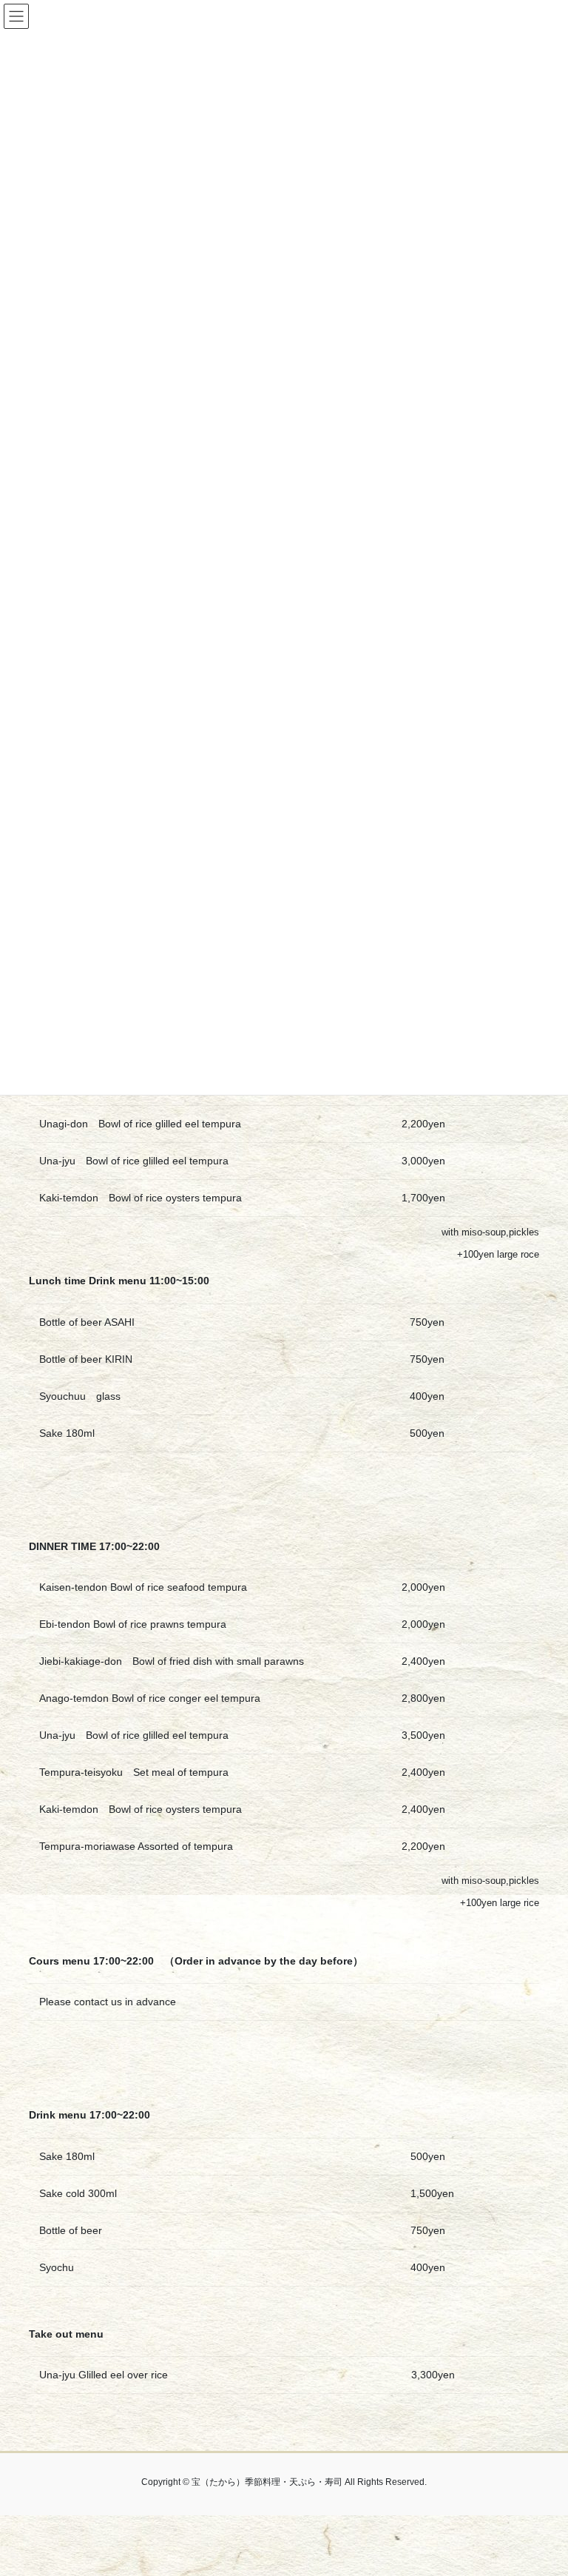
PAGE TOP (541, 2486)
